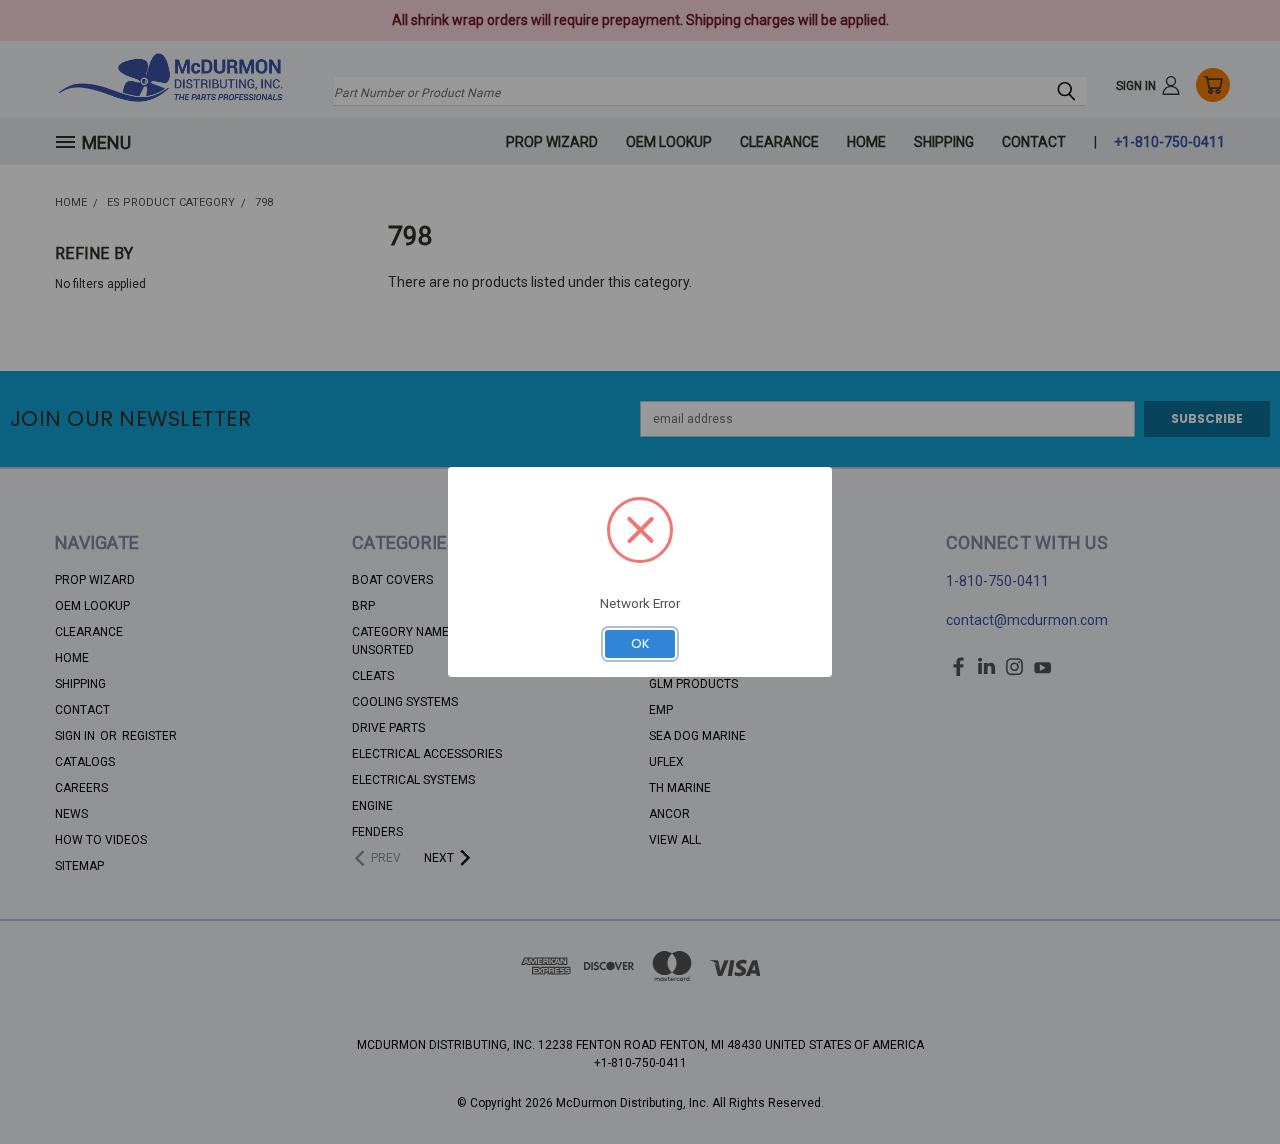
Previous (1230, 1081)
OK (640, 643)
